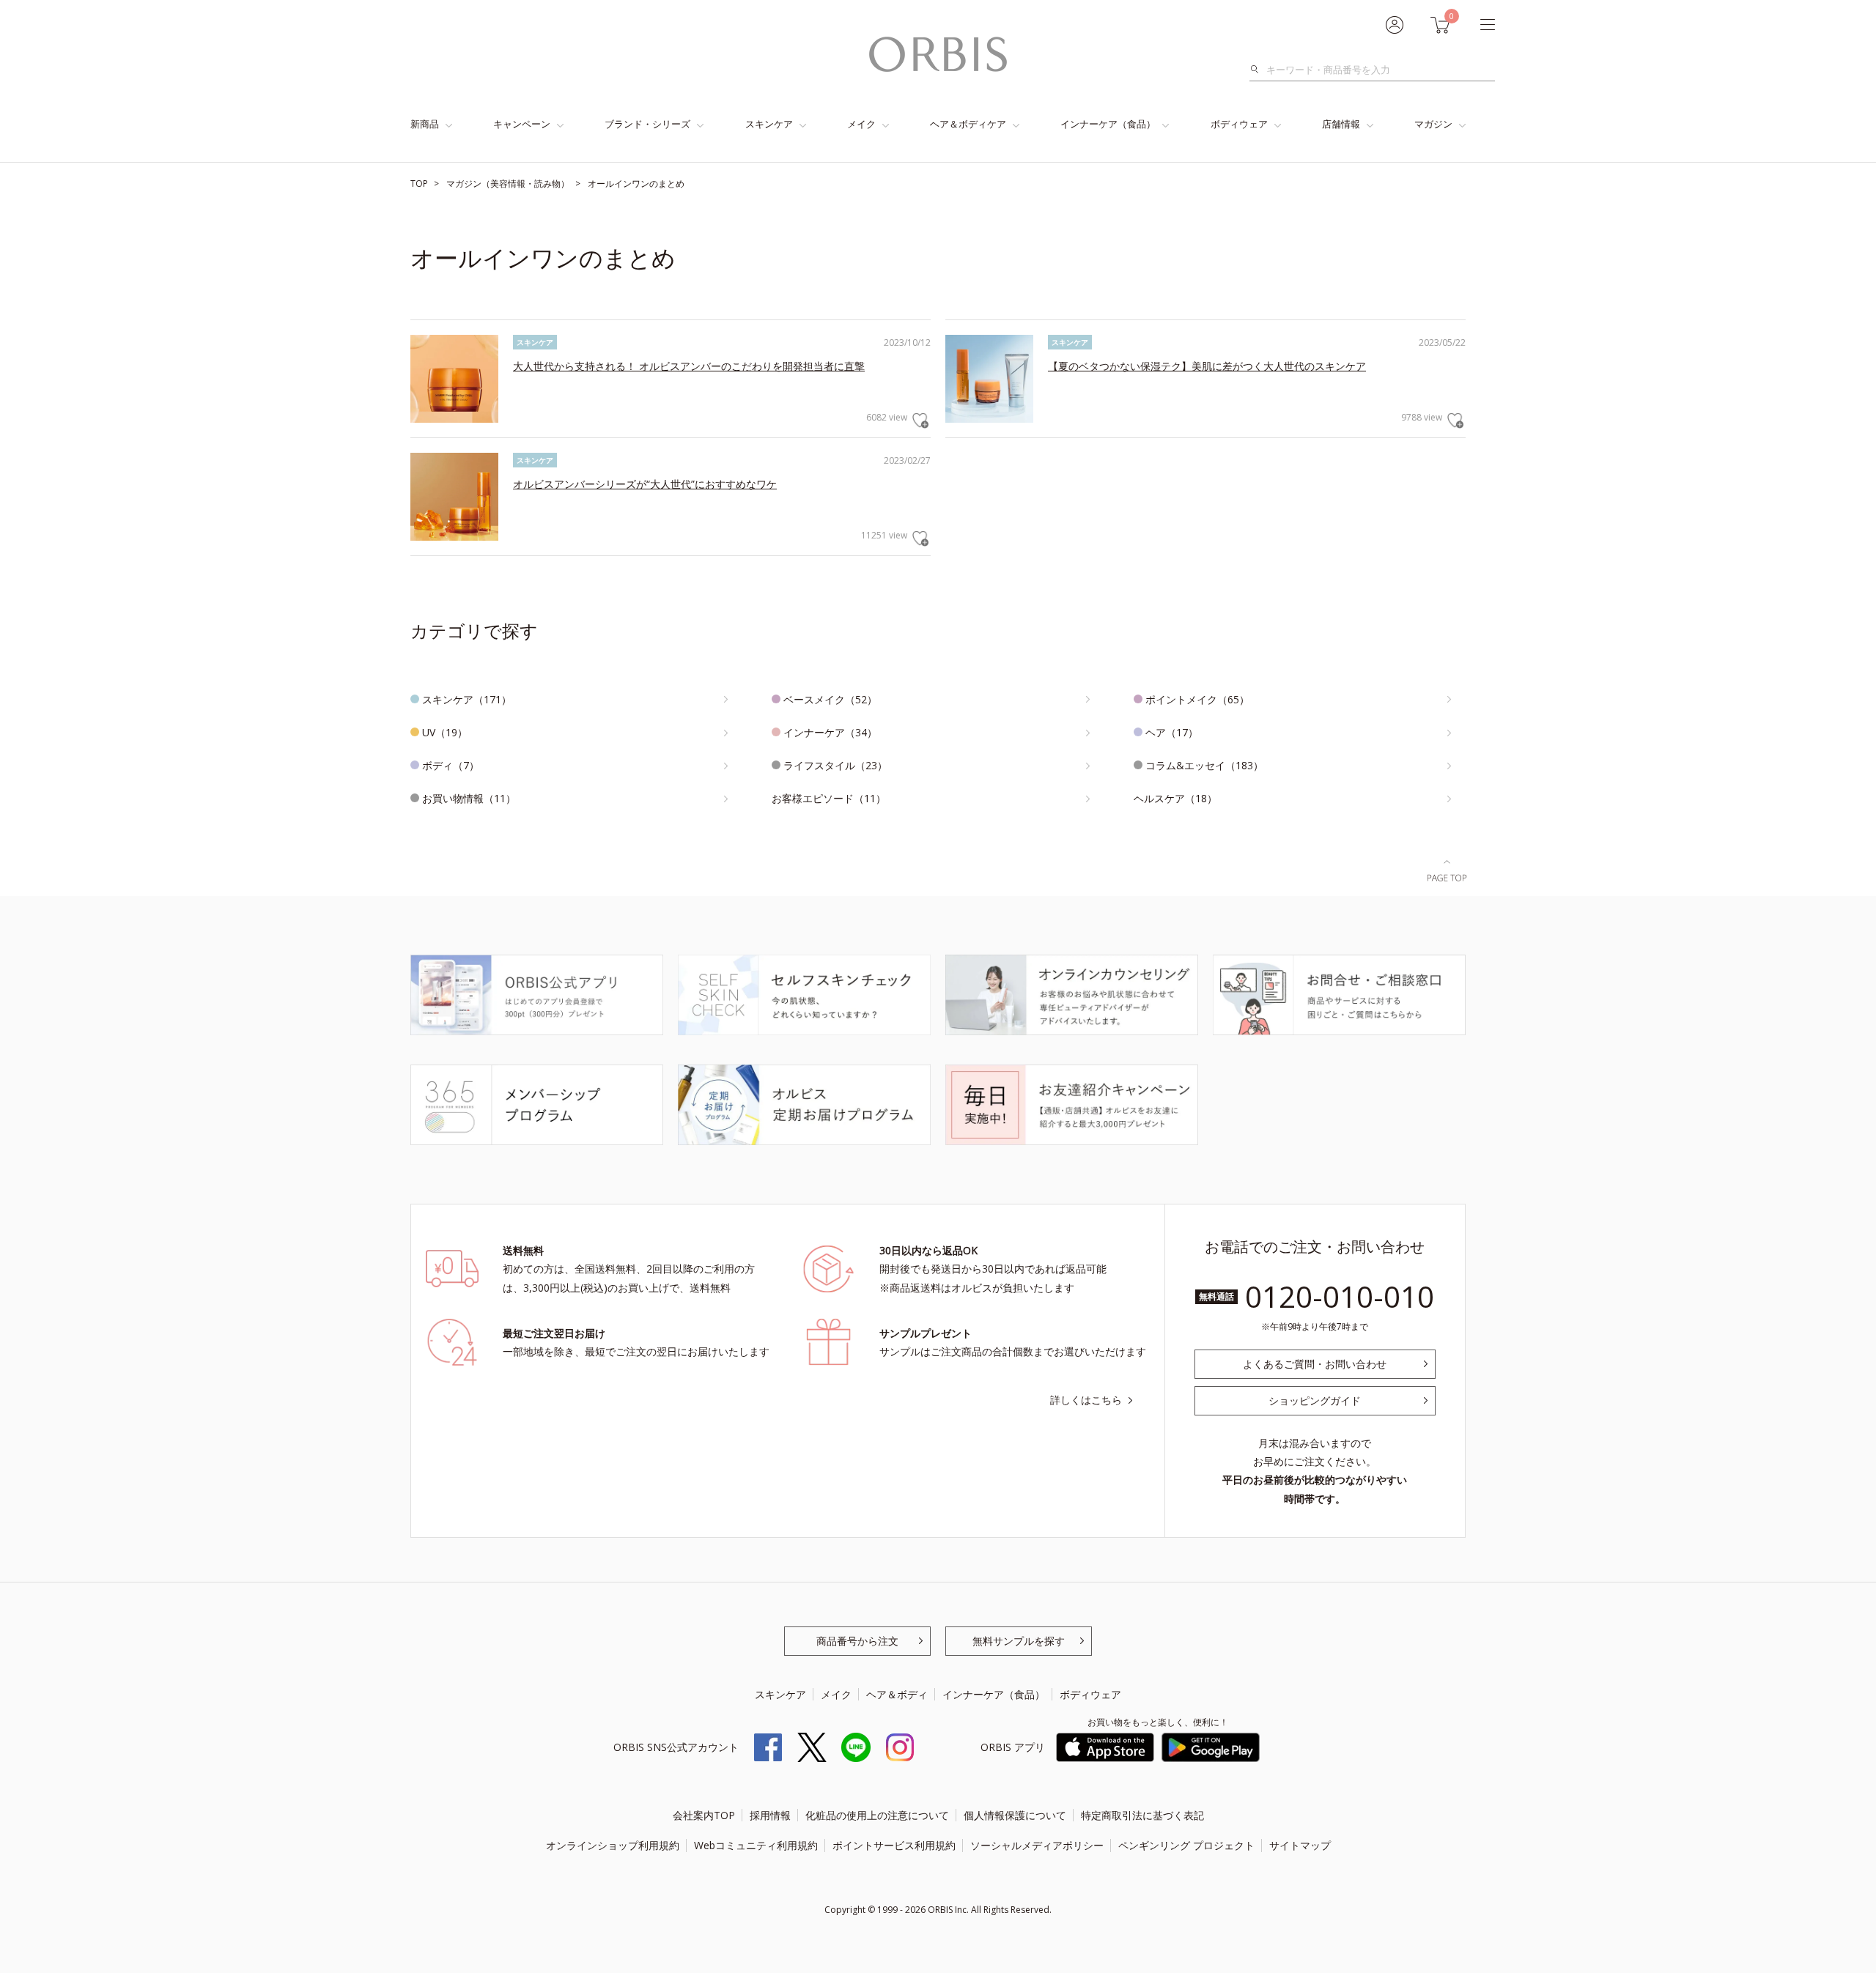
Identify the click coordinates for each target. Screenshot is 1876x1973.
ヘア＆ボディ (897, 1694)
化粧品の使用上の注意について (877, 1815)
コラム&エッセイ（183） (1204, 765)
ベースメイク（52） (830, 699)
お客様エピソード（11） (829, 798)
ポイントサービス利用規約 (894, 1845)
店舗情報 (1341, 124)
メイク (861, 124)
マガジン (1433, 124)
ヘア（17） (1172, 732)
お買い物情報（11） (469, 798)
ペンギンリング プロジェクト (1186, 1845)
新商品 (425, 124)
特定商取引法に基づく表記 (1142, 1815)
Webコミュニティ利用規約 (756, 1845)
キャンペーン (522, 124)
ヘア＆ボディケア (968, 124)
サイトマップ (1300, 1845)
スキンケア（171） (467, 699)
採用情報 (770, 1815)
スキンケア (769, 124)
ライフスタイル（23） (835, 765)
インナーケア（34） (830, 732)
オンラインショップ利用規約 (613, 1845)
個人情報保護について (1015, 1815)
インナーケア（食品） (1108, 124)
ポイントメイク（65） (1197, 699)
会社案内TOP (704, 1815)
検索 (1259, 70)
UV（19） (445, 732)
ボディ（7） (451, 765)
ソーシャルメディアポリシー (1037, 1845)
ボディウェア (1239, 124)
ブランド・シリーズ (647, 124)
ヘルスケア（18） (1175, 798)
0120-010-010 (1340, 1296)
